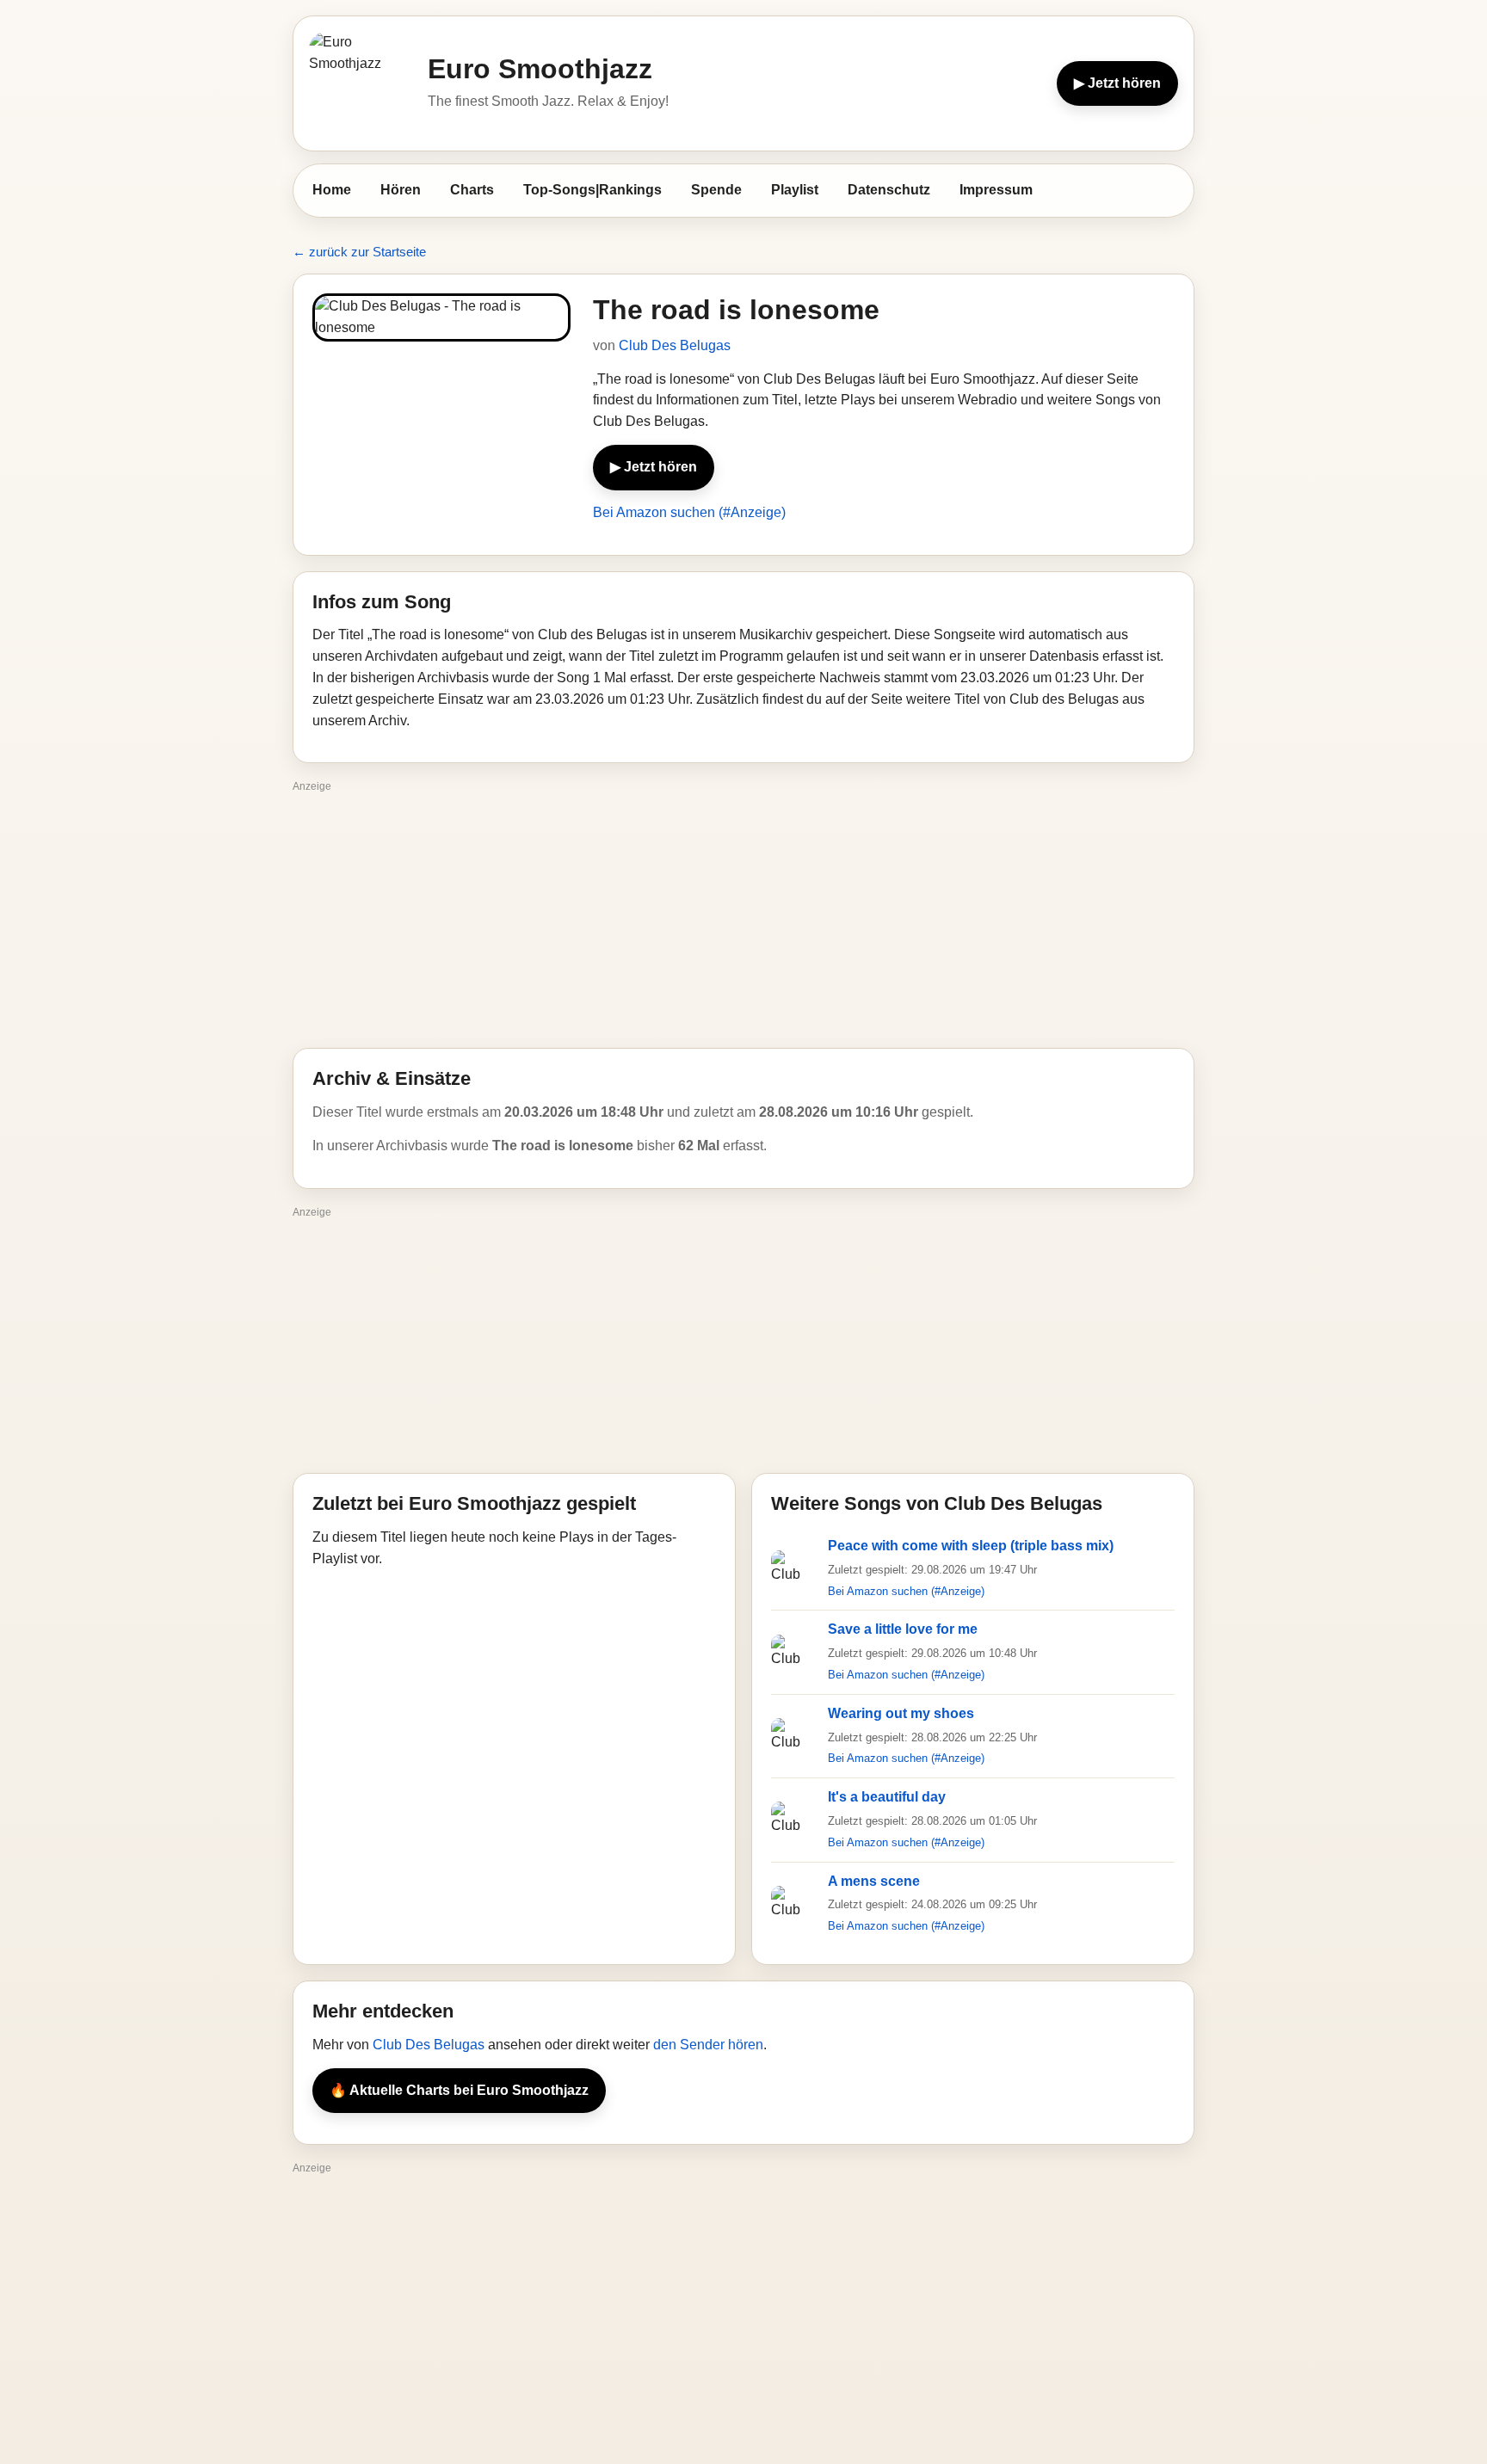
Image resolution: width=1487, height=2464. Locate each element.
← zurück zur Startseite (359, 252)
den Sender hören (708, 2045)
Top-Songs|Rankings (592, 190)
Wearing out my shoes (901, 1713)
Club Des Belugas (675, 345)
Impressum (996, 190)
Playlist (795, 190)
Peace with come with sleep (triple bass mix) (971, 1546)
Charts (472, 190)
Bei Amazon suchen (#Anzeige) (689, 512)
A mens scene (874, 1881)
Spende (716, 190)
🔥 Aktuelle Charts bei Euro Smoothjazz (459, 2090)
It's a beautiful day (887, 1797)
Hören (401, 190)
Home (332, 190)
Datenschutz (889, 190)
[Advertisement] (743, 919)
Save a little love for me (903, 1629)
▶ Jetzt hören (1117, 83)
